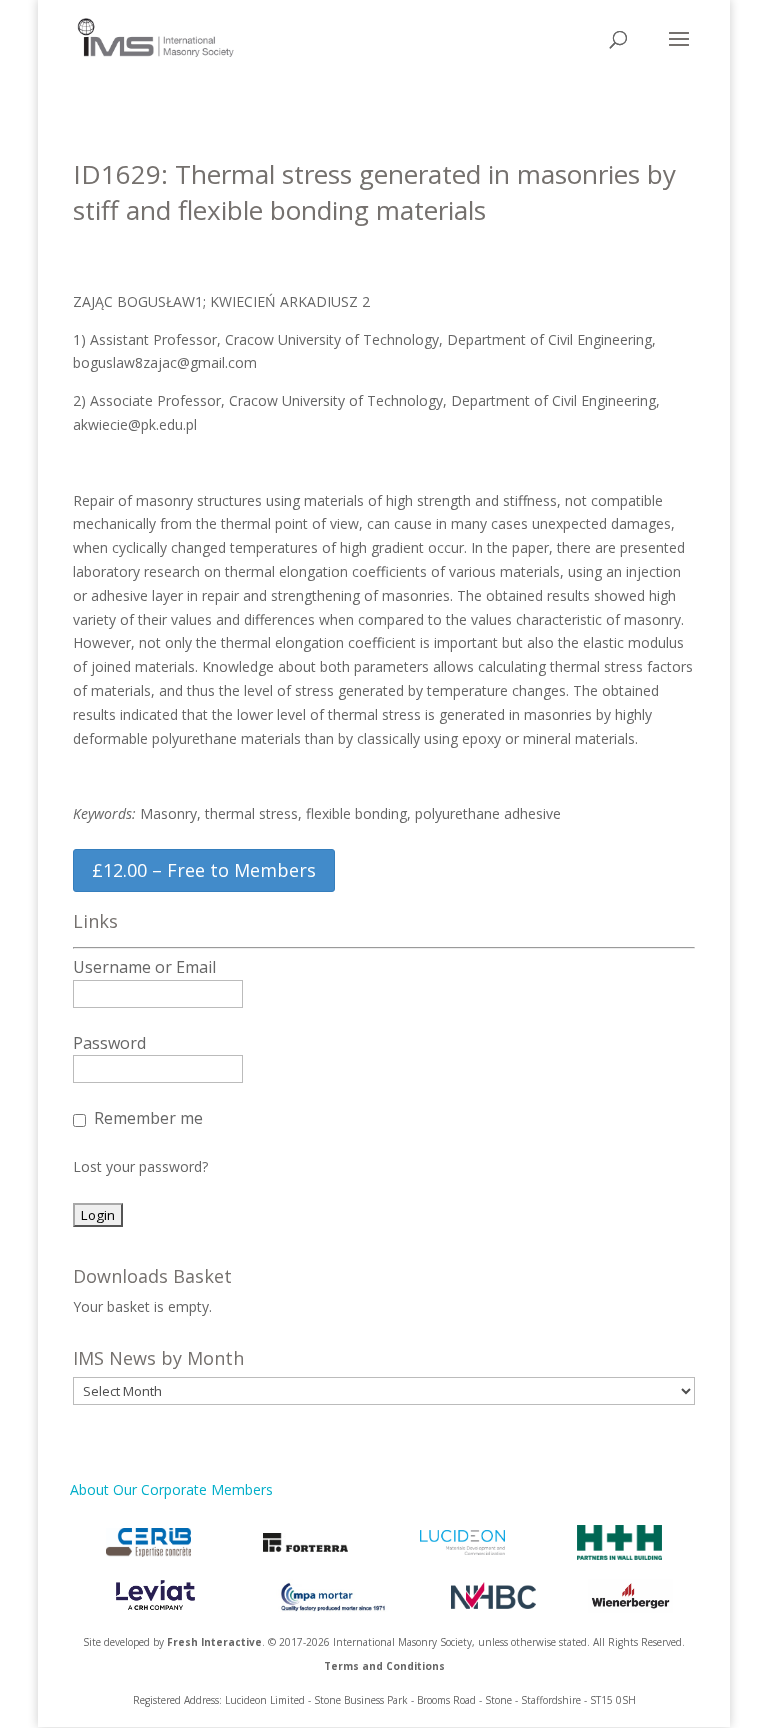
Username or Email (144, 967)
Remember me (148, 1118)
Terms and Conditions (384, 1666)
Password (109, 1043)
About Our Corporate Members (171, 1489)
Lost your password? (140, 1166)
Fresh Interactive (214, 1642)
